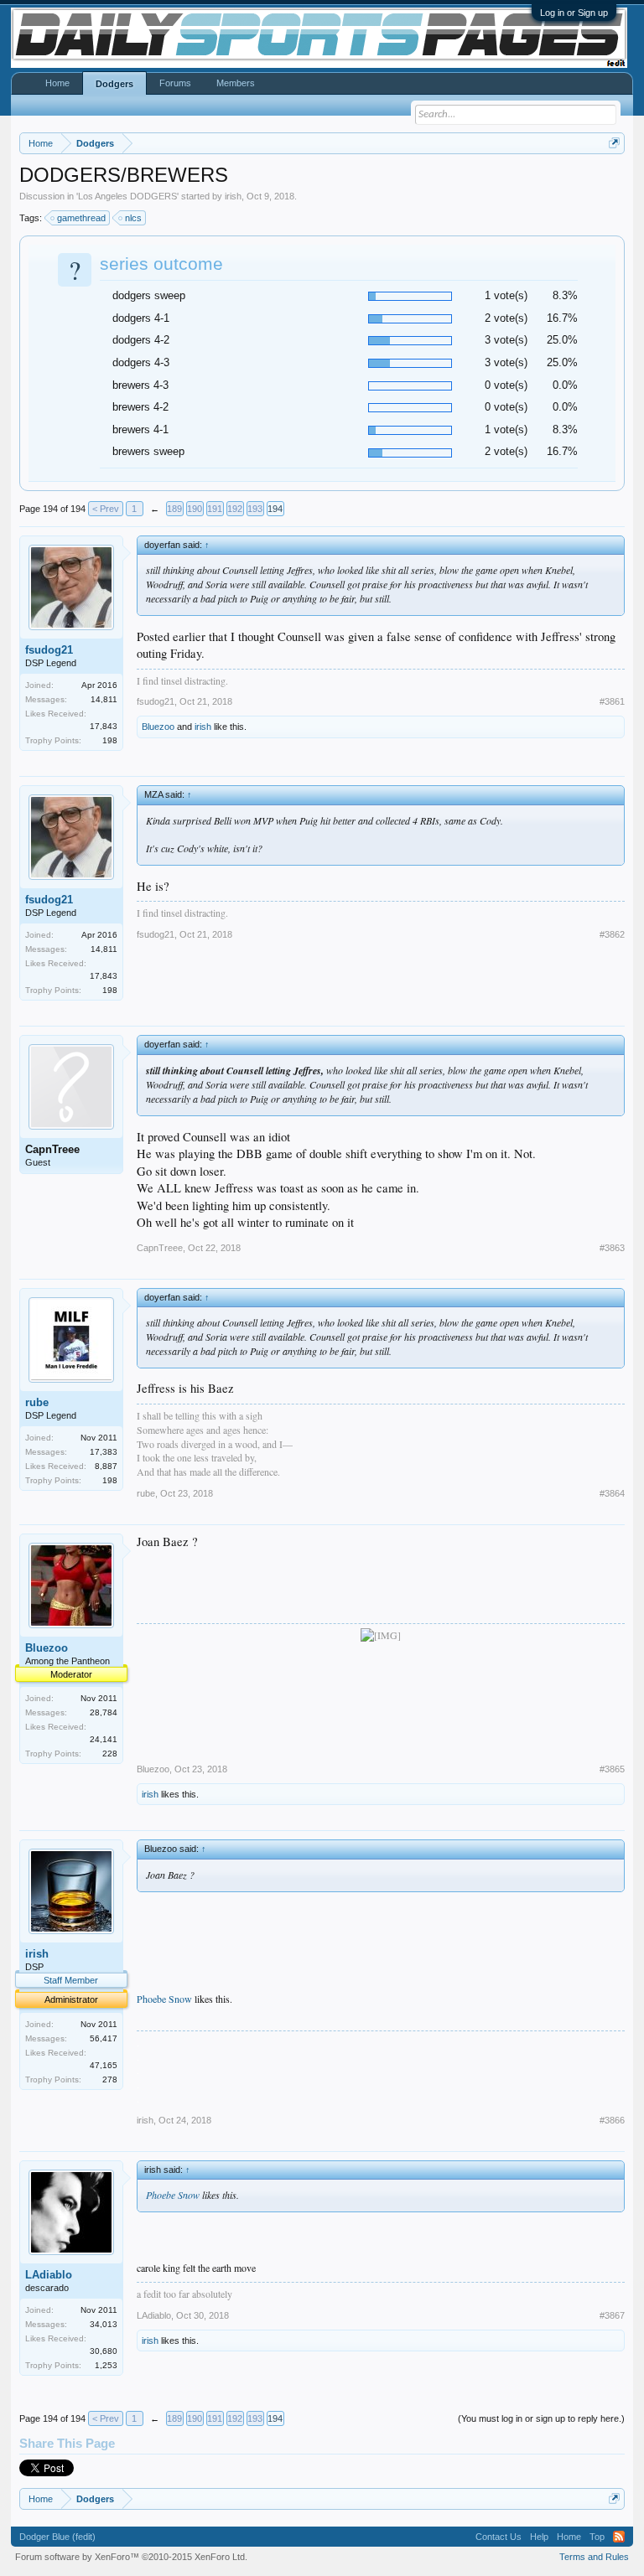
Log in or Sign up (574, 13)
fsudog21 (49, 650)
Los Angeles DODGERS (127, 196)
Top (597, 2537)
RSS (619, 2537)
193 (255, 509)
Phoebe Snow (164, 1999)
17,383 (104, 1452)
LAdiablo (49, 2275)
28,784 (104, 1712)
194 (275, 509)
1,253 (106, 2365)
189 (174, 509)
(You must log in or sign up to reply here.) (541, 2418)
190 (195, 509)
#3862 (612, 934)
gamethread (81, 218)
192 (235, 509)
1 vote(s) (506, 295)
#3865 (612, 1769)
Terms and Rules (594, 2557)
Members (236, 83)
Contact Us (499, 2537)
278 (110, 2079)
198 (110, 740)
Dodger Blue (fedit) (57, 2537)
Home (57, 83)
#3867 (612, 2315)
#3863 (612, 1248)
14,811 (104, 699)
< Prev (106, 509)
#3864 (612, 1493)
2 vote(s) (506, 318)
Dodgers (114, 84)
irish (233, 196)
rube (37, 1402)
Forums (175, 83)
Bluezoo (158, 727)
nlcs (133, 218)
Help (539, 2537)
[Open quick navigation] (614, 143)
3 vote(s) (506, 340)
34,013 (104, 2324)
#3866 (612, 2120)
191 (215, 509)
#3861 (612, 701)
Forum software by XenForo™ (131, 2557)
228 (110, 1754)
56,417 (104, 2038)
